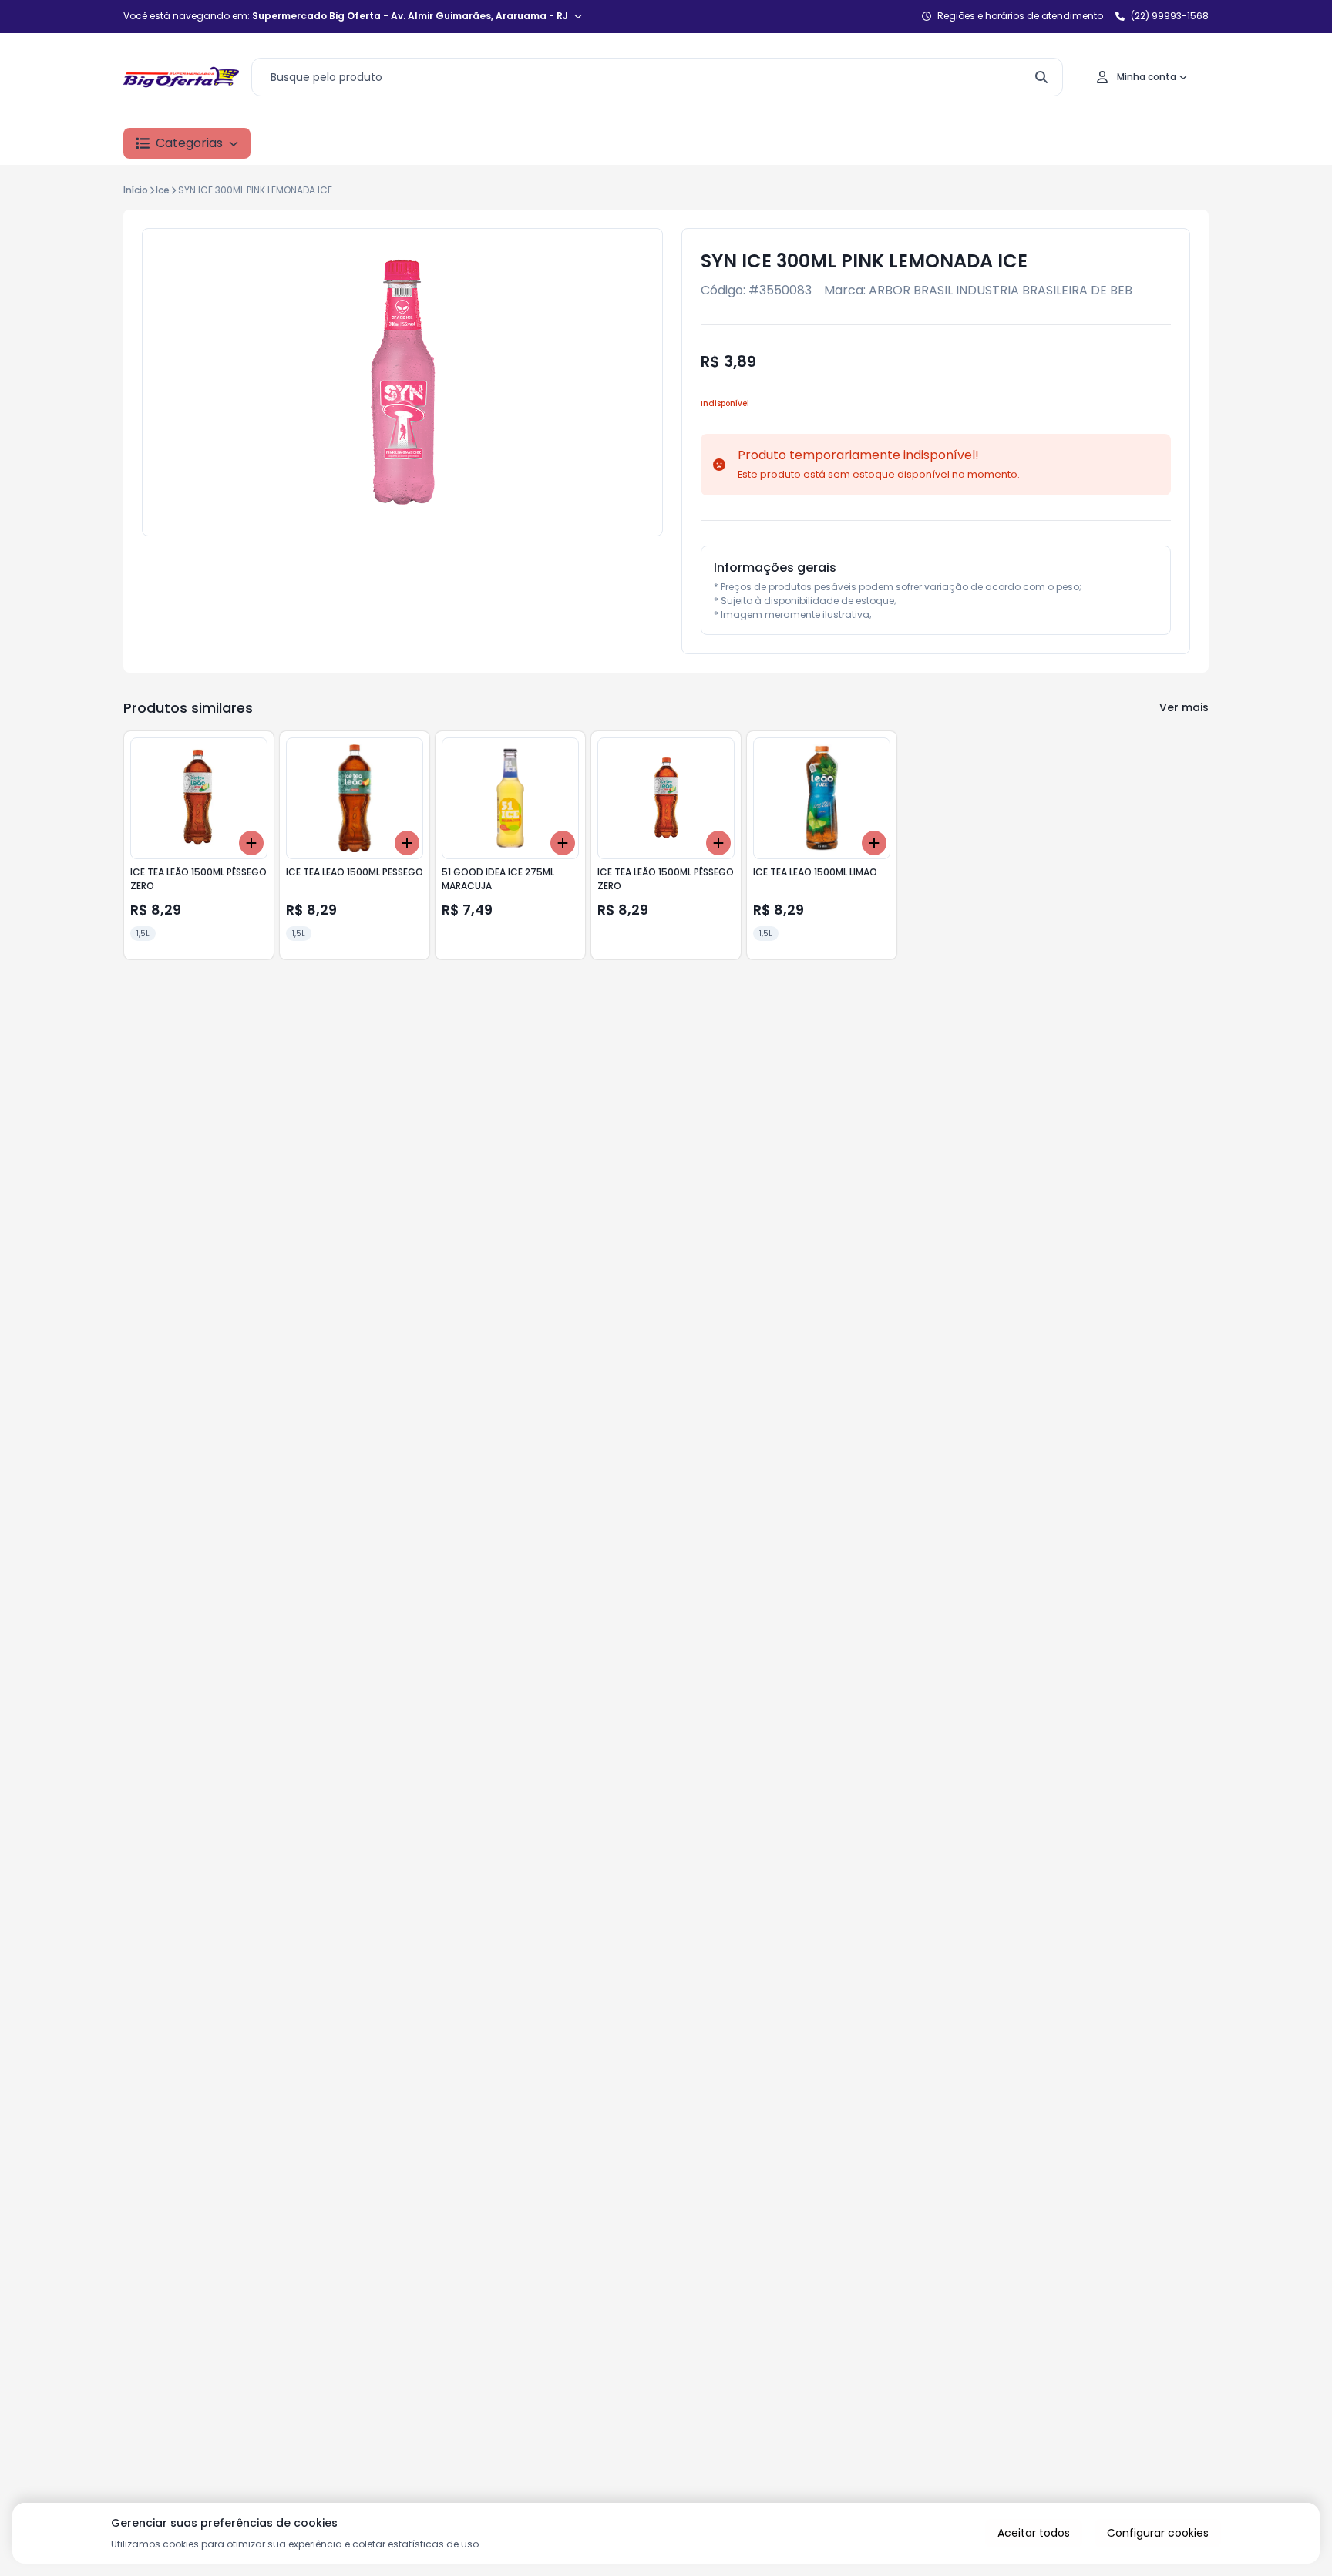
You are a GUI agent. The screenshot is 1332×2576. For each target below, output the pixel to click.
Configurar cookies (1158, 2533)
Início (136, 190)
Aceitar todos (1034, 2533)
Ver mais (1184, 707)
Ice (163, 190)
